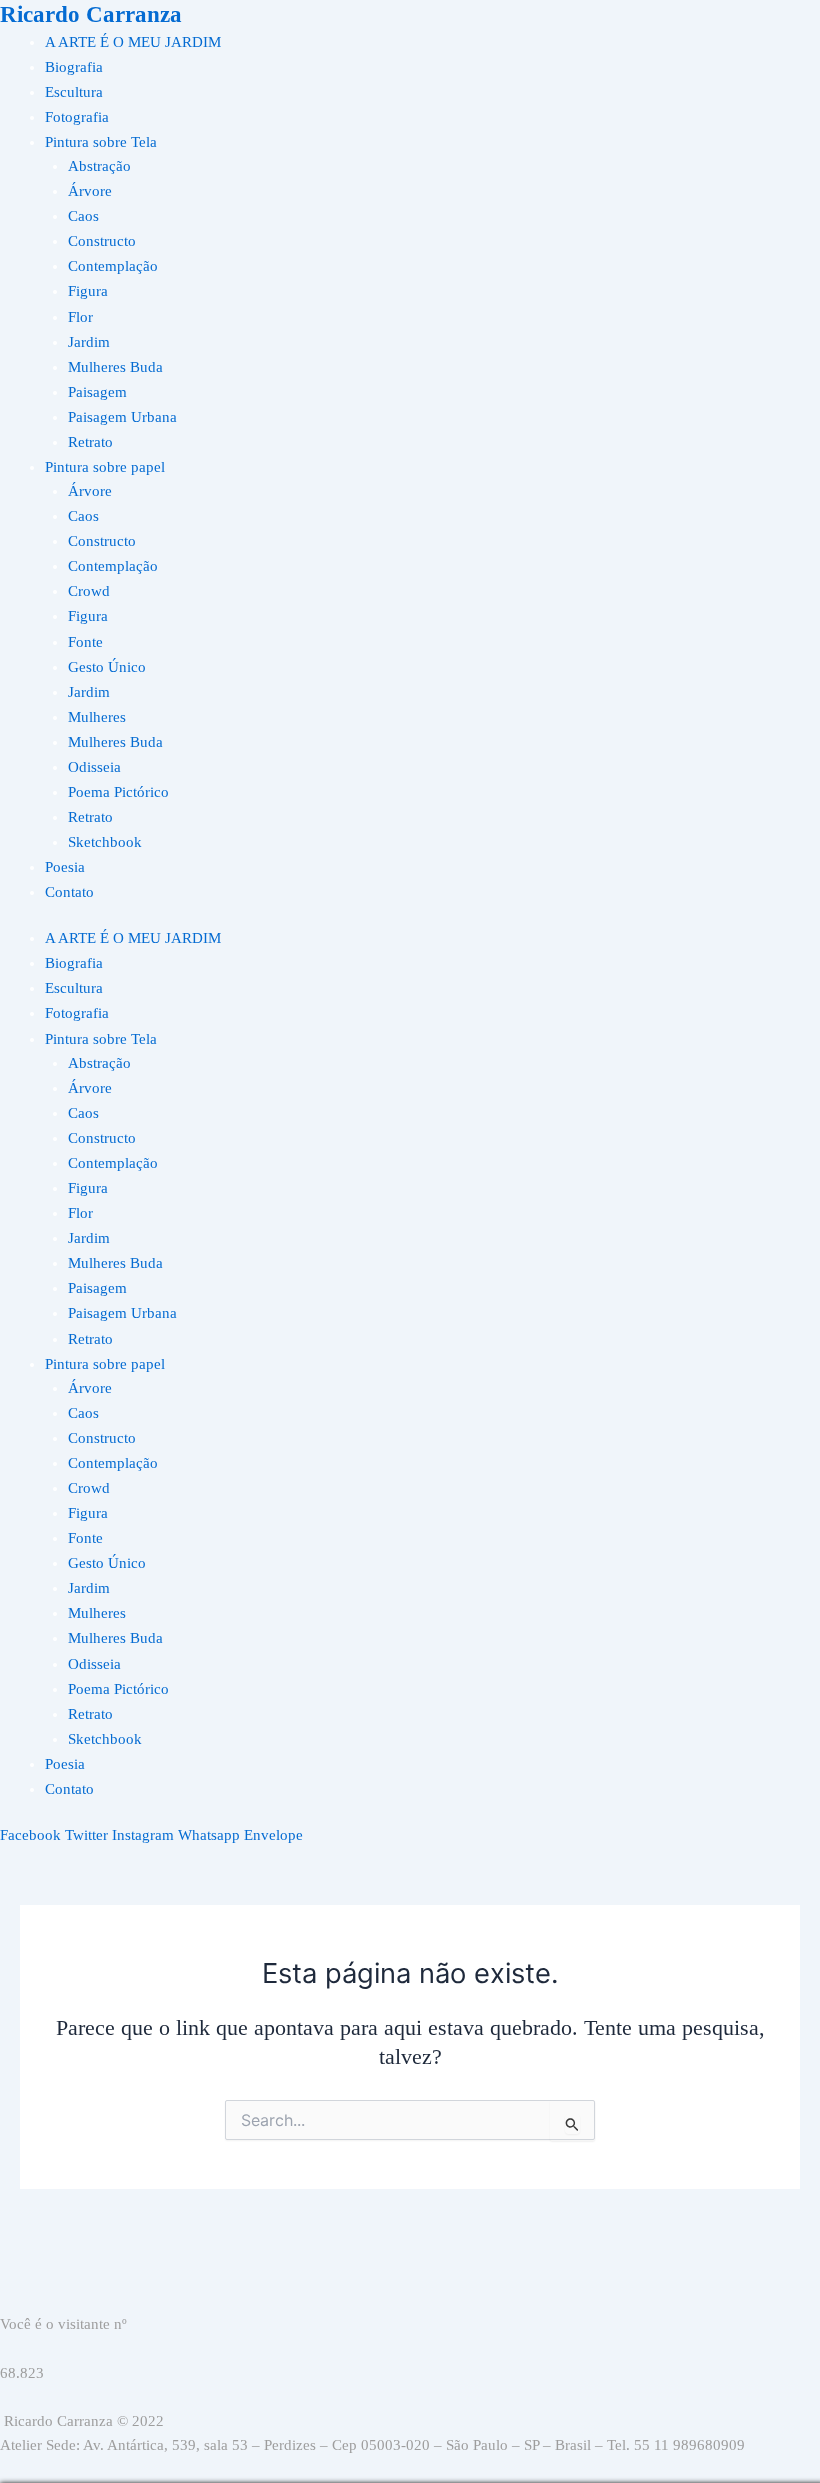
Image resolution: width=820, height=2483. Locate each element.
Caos (83, 216)
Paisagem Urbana (122, 417)
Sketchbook (105, 842)
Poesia (65, 867)
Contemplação (113, 266)
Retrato (90, 442)
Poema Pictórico (118, 792)
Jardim (89, 342)
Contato (69, 892)
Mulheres (97, 717)
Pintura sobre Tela (101, 142)
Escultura (74, 92)
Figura (88, 291)
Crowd (89, 591)
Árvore (90, 191)
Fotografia (77, 117)
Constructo (102, 241)
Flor (80, 317)
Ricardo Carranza (91, 14)
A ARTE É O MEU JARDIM (133, 42)
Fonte (85, 642)
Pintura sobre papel (105, 467)
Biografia (74, 67)
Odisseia (94, 767)
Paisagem (97, 392)
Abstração (99, 166)
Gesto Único (107, 667)
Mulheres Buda (115, 367)
